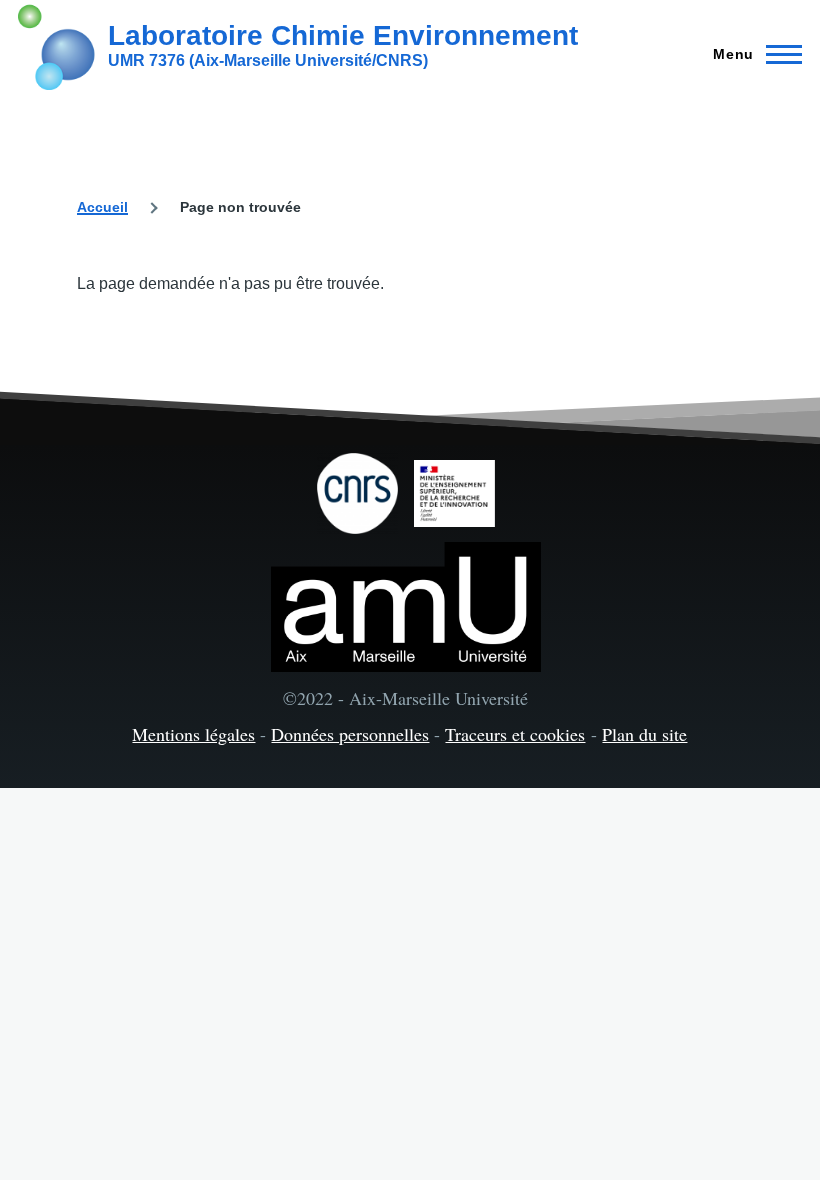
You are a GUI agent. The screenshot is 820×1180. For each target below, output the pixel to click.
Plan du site (644, 734)
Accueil (102, 207)
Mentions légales (193, 734)
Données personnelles (350, 734)
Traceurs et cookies (515, 734)
